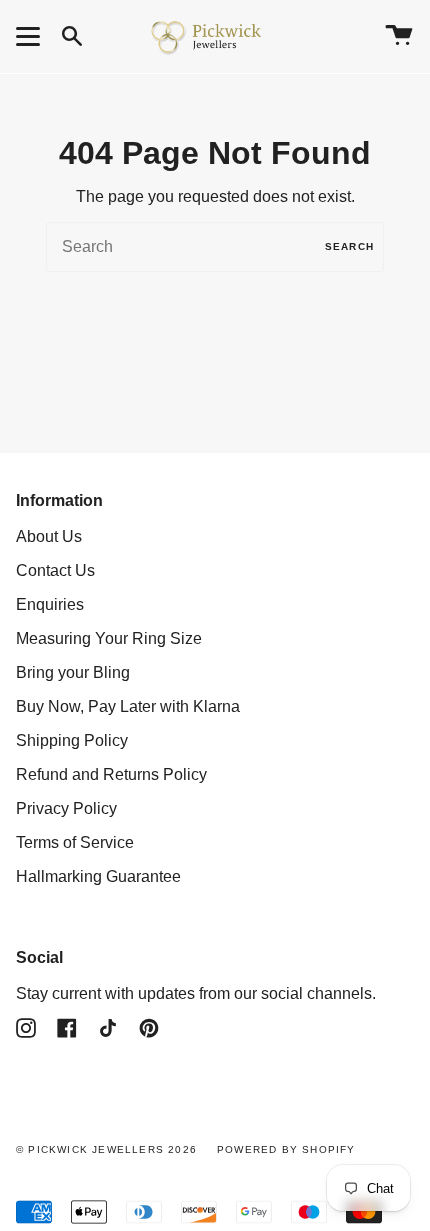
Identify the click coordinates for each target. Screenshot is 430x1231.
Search (349, 246)
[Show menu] (31, 36)
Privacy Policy (66, 808)
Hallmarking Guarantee (98, 876)
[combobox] (215, 247)
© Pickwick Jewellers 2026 (106, 1149)
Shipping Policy (72, 740)
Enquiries (50, 604)
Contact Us (55, 570)
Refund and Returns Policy (111, 774)
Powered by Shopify (286, 1149)
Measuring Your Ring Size (109, 638)
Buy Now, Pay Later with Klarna (128, 706)
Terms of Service (75, 842)
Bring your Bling (73, 672)
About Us (49, 536)
